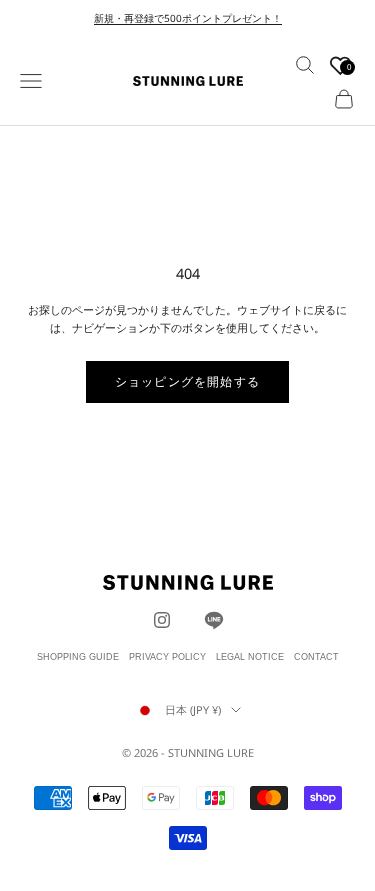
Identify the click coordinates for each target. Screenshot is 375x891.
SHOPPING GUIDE (78, 657)
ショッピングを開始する (187, 381)
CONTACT (316, 657)
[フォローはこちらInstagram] (162, 620)
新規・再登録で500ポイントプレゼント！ (188, 18)
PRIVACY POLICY (167, 657)
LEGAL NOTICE (250, 657)
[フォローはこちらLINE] (214, 620)
